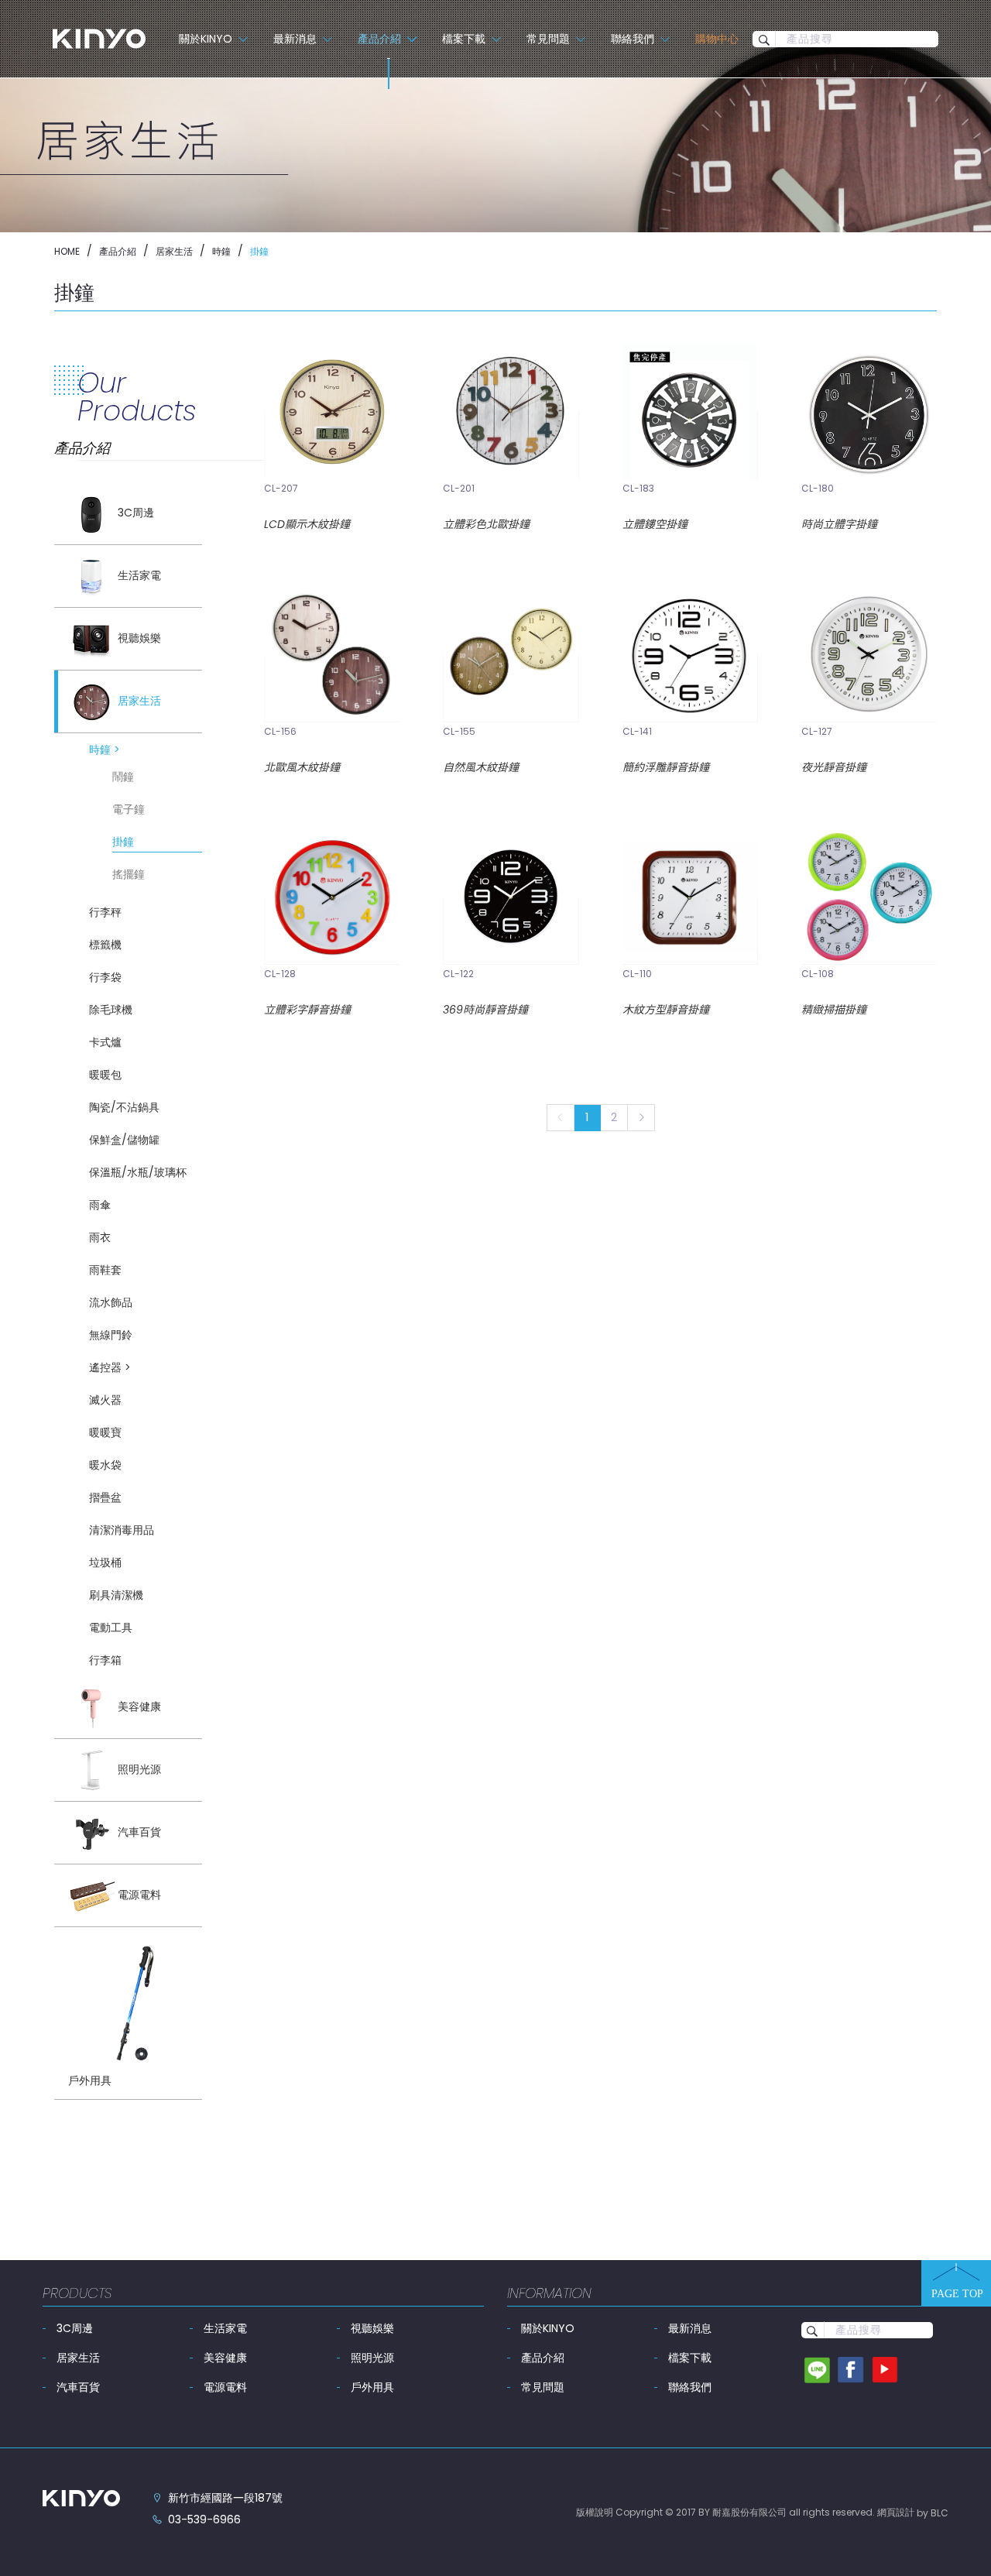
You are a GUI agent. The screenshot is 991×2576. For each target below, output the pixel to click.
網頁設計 (896, 2512)
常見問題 (543, 2387)
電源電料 (225, 2387)
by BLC (933, 2513)
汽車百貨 (78, 2387)
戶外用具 (372, 2387)
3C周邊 (75, 2328)
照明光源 (372, 2358)
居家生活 (174, 251)
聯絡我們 (690, 2387)
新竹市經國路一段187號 (225, 2498)
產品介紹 (118, 251)
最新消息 (690, 2328)
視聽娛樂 (372, 2328)
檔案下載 (690, 2358)
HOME (67, 251)
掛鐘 (259, 251)
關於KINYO (548, 2328)
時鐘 (221, 251)
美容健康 (225, 2358)
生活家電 (225, 2328)
